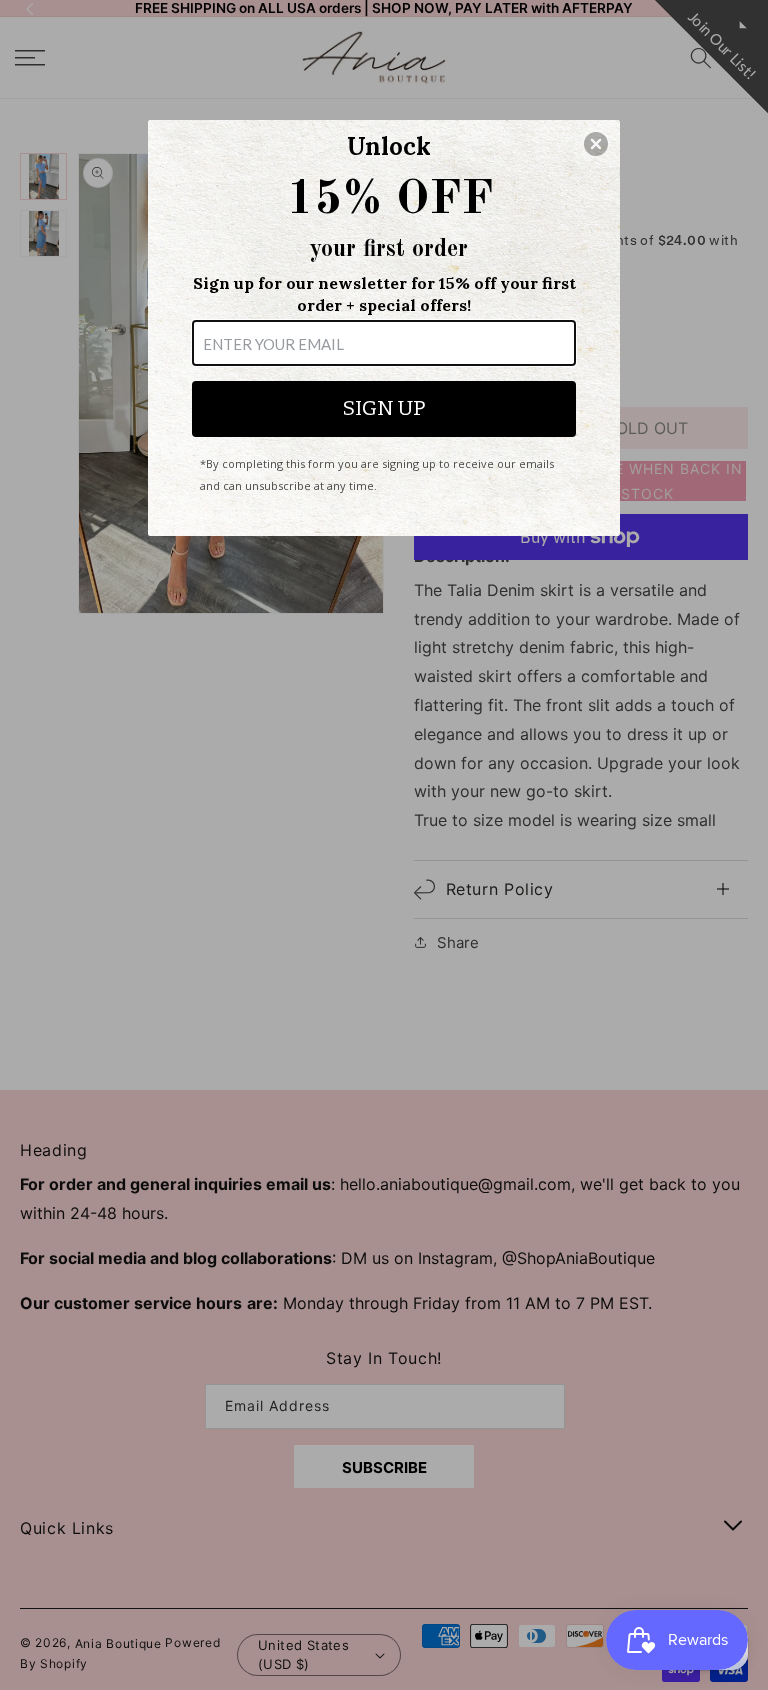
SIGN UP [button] (384, 408)
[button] (596, 144)
